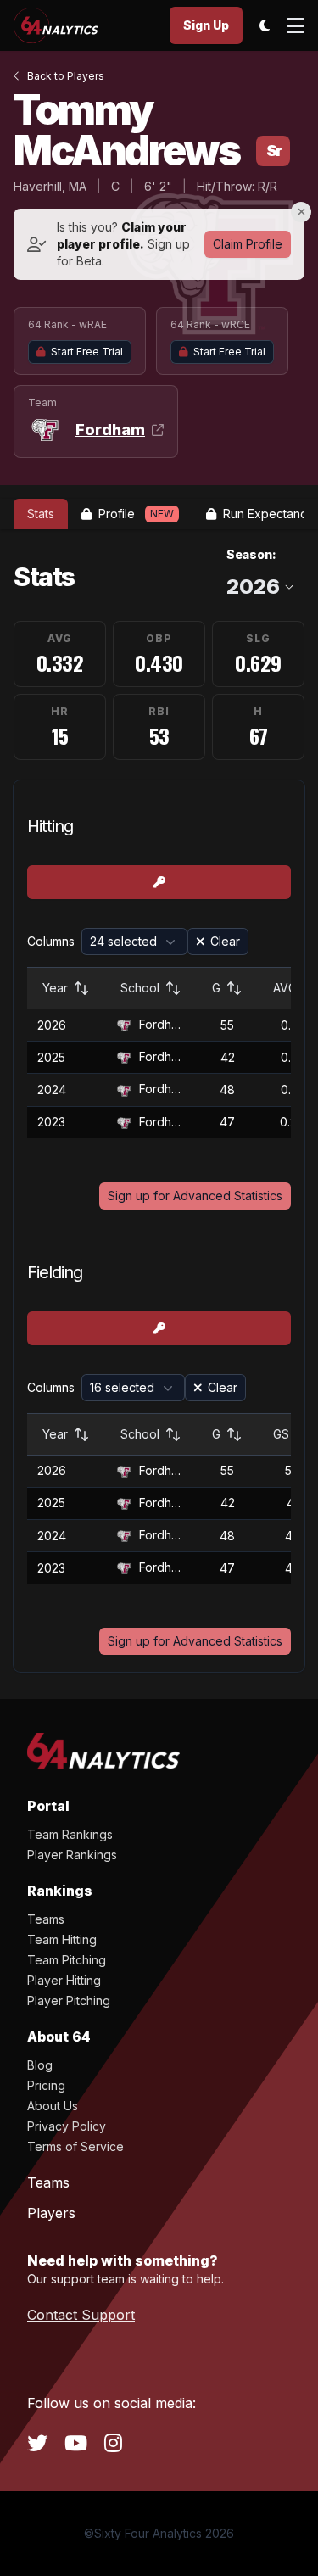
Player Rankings (72, 1855)
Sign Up (206, 25)
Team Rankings (70, 1834)
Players (51, 2213)
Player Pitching (69, 2000)
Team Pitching (67, 1960)
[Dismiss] (301, 212)
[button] (134, 942)
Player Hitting (64, 1980)
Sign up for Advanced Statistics (195, 1196)
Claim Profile (248, 244)
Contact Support (81, 2315)
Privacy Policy (67, 2126)
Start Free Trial (87, 352)
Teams (46, 1919)
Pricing (46, 2085)
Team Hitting (62, 1939)
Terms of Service (75, 2146)
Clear (225, 941)
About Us (53, 2106)
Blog (40, 2065)
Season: (251, 554)
